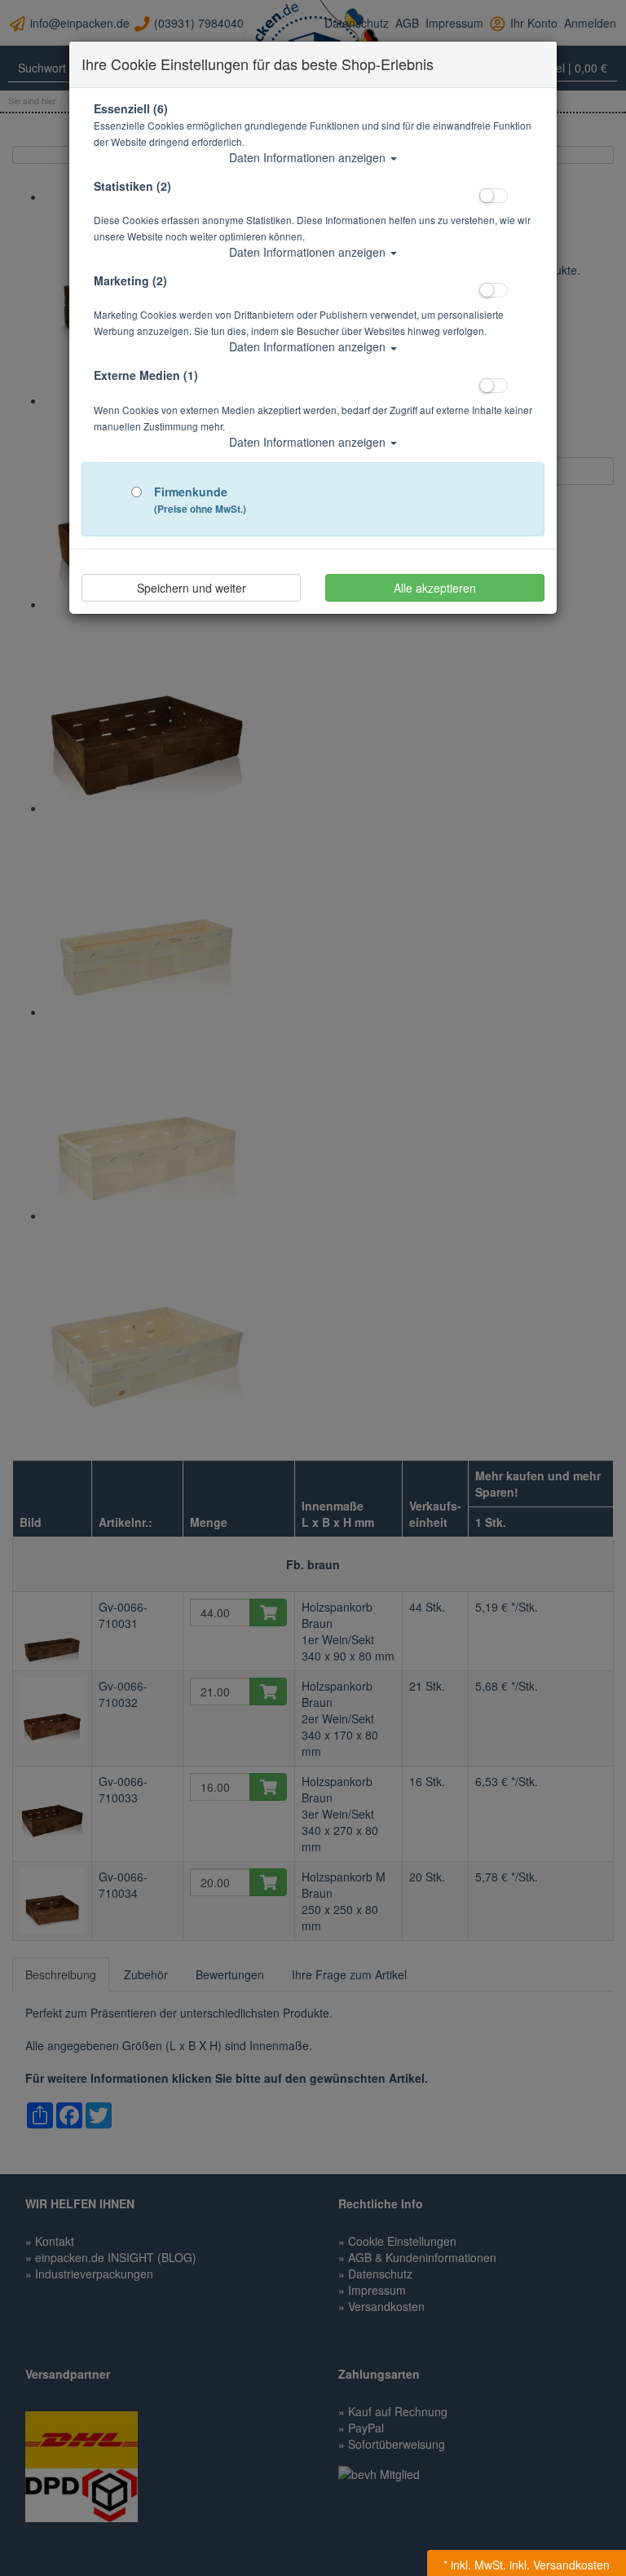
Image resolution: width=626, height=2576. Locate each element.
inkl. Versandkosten (560, 2565)
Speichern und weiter (192, 588)
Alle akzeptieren (435, 588)
